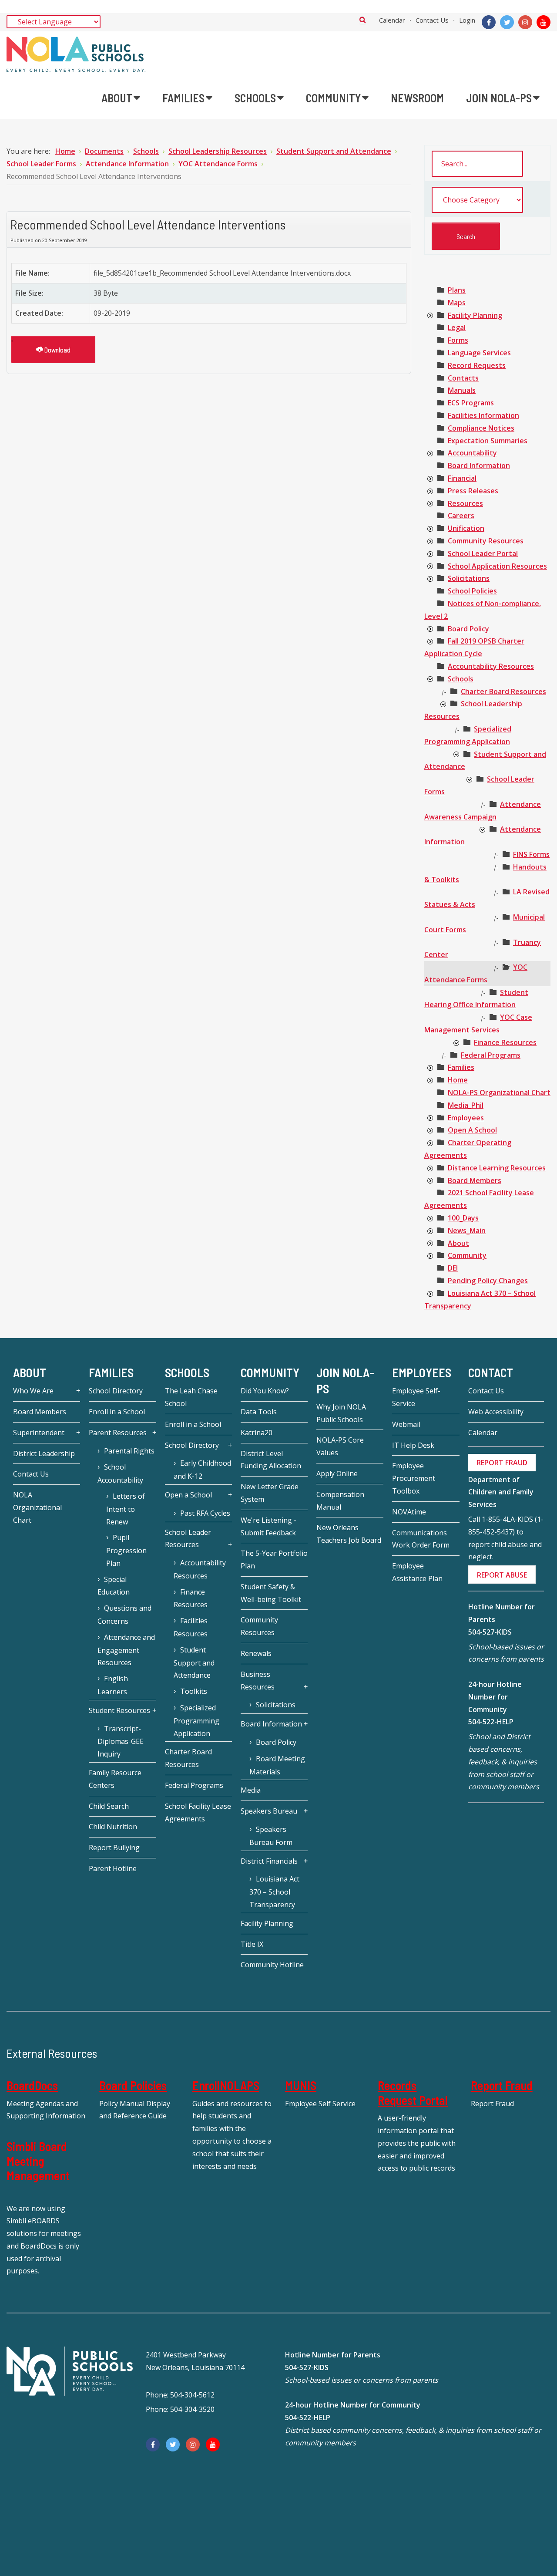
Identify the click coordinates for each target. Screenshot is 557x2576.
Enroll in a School (117, 1412)
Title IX (252, 1944)
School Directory (116, 1391)
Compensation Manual (340, 1501)
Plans (457, 290)
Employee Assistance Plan (417, 1572)
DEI (453, 1268)
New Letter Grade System (270, 1493)
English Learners (113, 1685)
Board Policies (133, 2085)
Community (467, 1255)
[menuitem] (121, 98)
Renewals (256, 1653)
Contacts (463, 378)
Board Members (475, 1180)
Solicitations (469, 578)
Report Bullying (114, 1848)
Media (251, 1790)
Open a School (188, 1495)
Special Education (114, 1586)
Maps (457, 303)
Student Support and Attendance (194, 1663)
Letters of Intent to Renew (126, 1509)
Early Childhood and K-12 (202, 1470)
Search (363, 20)
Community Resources (486, 541)
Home (458, 1080)
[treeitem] (457, 290)
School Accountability (120, 1473)
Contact (491, 1373)
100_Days (463, 1218)
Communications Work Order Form (421, 1539)
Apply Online (337, 1473)
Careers (461, 516)
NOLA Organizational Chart (37, 1507)
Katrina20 (257, 1433)
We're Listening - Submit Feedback (268, 1526)
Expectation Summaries (488, 441)
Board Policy (468, 629)
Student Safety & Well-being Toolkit (271, 1593)
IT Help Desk (413, 1445)
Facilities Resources (191, 1627)
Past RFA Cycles (205, 1513)
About (458, 1243)
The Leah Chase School (191, 1397)
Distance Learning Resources (497, 1168)
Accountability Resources (491, 666)
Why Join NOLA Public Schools (341, 1413)
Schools (461, 679)
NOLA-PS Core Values (340, 1446)
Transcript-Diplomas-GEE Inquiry (121, 1741)
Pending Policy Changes (488, 1281)
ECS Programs (471, 403)
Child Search (109, 1806)
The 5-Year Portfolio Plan (274, 1559)
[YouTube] (544, 22)
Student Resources (119, 1710)
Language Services (479, 353)
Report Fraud (502, 2085)
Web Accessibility (496, 1412)
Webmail (406, 1424)
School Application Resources (497, 566)
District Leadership (44, 1453)
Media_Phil (466, 1105)
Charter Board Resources (503, 691)
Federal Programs (491, 1055)
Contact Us (432, 20)
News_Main (467, 1231)
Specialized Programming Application (196, 1721)
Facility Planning (475, 315)
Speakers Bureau (269, 1811)
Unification (466, 528)
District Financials (269, 1861)
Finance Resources (505, 1042)
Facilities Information (483, 415)
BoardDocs (32, 2085)
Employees (466, 1118)
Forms (458, 340)
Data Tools (259, 1412)
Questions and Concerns (124, 1615)
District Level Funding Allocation (271, 1460)
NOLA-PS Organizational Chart (499, 1092)
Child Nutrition (113, 1827)
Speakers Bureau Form (271, 1836)
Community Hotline (272, 1965)
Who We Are (33, 1391)
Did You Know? (265, 1391)
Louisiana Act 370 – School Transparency (274, 1892)
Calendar (392, 20)
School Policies (472, 591)
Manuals (462, 390)
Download (57, 349)
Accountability (472, 453)
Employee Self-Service (416, 1397)
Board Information (479, 465)
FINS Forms (531, 854)
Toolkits (194, 1691)
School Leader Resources (188, 1539)
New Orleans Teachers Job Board (349, 1534)
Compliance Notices (481, 428)
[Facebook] (489, 22)
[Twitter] (507, 22)
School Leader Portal (483, 553)
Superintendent (39, 1433)
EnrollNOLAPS (226, 2085)
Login (467, 20)
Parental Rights (129, 1451)
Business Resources (258, 1681)
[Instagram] (525, 22)
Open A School (472, 1130)
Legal (457, 327)
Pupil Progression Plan (126, 1550)
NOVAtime (409, 1512)
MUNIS (301, 2085)
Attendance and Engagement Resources (126, 1650)
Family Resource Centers (115, 1779)
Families (461, 1067)
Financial (462, 478)
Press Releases (473, 491)
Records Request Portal (413, 2093)
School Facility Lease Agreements (198, 1812)
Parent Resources (118, 1433)
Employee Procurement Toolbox (414, 1478)
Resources (465, 503)
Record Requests (477, 365)
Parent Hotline (113, 1868)
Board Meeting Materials (277, 1765)
